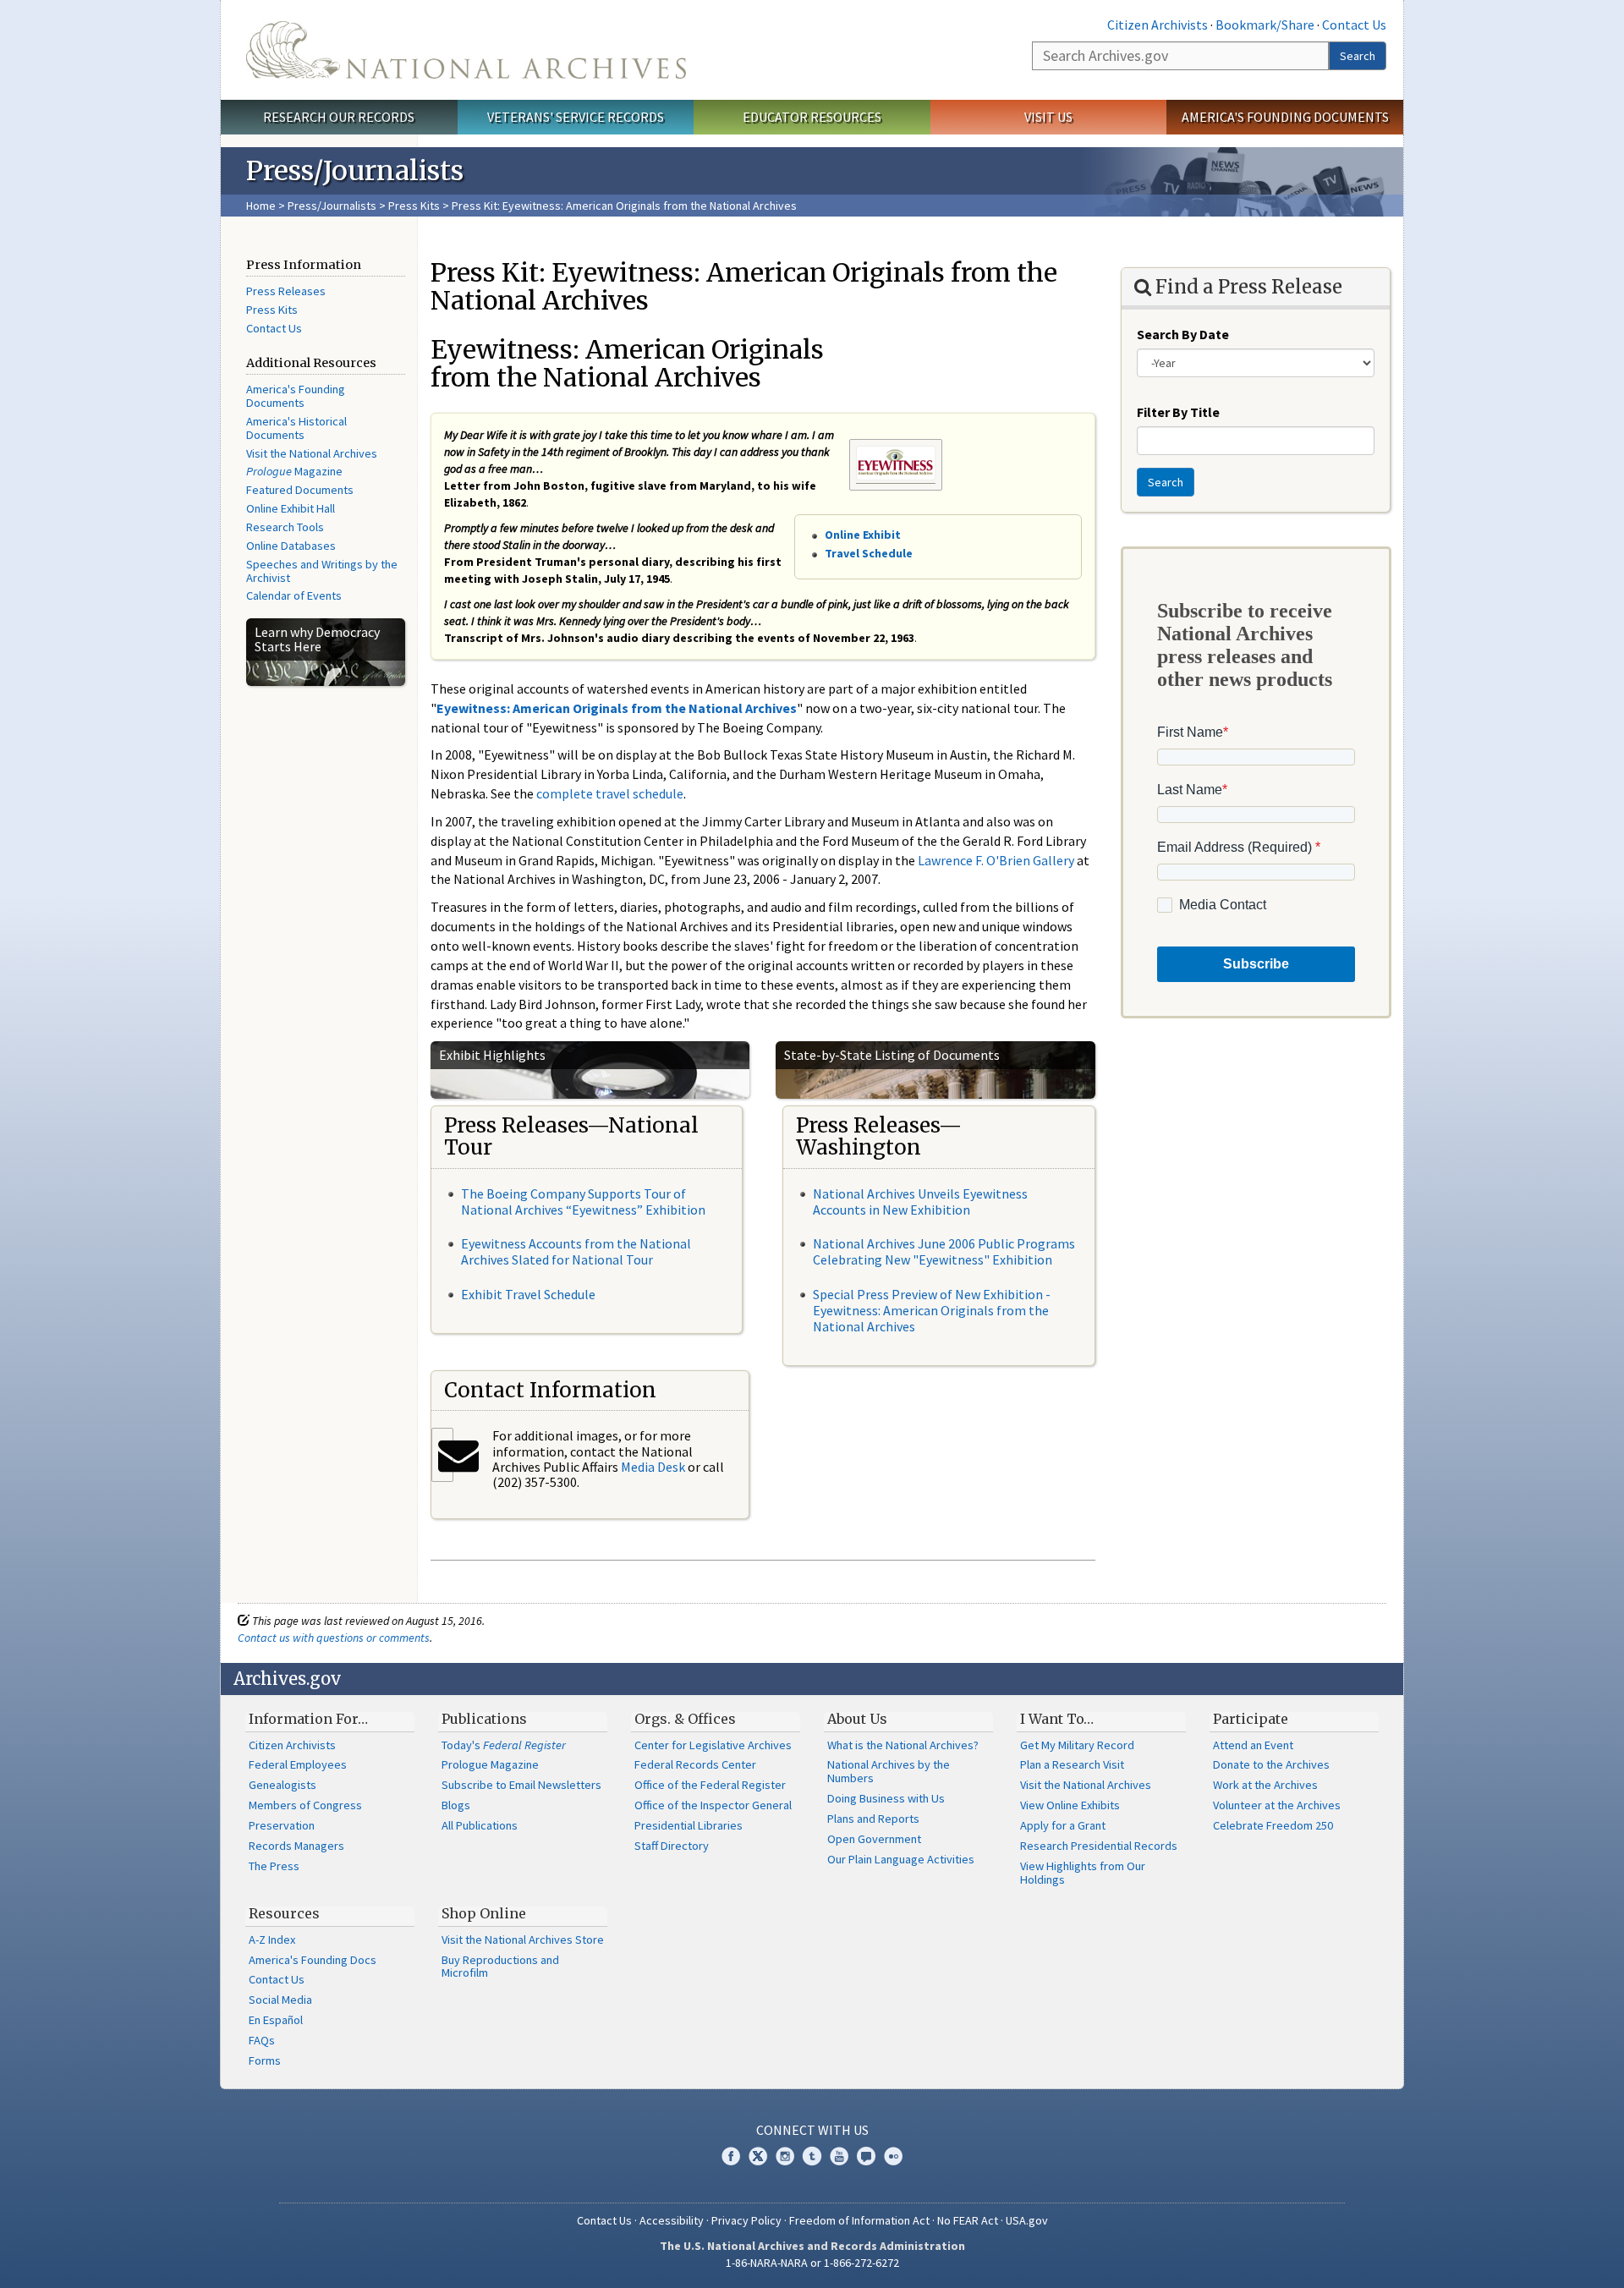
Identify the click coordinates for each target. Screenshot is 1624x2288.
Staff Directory (672, 1846)
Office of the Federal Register (710, 1785)
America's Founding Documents (1285, 117)
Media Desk (653, 1467)
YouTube (839, 2156)
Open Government (874, 1839)
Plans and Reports (873, 1819)
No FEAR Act (968, 2220)
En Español (276, 2020)
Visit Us (1048, 117)
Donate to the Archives (1271, 1764)
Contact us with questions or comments (334, 1638)
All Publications (480, 1825)
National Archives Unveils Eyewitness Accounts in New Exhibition (920, 1202)
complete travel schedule (610, 793)
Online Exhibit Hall (291, 508)
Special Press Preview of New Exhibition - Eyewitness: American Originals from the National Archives (932, 1310)
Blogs (456, 1805)
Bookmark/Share (1265, 25)
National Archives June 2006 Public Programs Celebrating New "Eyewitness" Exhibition (944, 1251)
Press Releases (286, 291)
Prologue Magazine (490, 1764)
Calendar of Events (294, 595)
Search (1358, 56)
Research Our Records (339, 117)
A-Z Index (272, 1940)
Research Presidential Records (1099, 1846)
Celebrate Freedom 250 (1273, 1825)
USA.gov (1027, 2220)
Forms (265, 2060)
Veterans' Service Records (576, 117)
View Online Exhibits (1070, 1805)
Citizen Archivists (1158, 25)
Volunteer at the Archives (1277, 1805)
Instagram (785, 2156)
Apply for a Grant (1063, 1825)
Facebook (731, 2156)
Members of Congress (305, 1805)
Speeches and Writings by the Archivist (322, 571)
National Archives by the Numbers (889, 1771)
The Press (274, 1866)
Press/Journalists (332, 206)
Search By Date (1183, 334)
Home (261, 206)
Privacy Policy (746, 2220)
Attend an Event (1253, 1745)
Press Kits (414, 206)
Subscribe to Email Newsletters (521, 1785)
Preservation (282, 1825)
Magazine (294, 471)
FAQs (262, 2040)
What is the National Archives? (903, 1745)
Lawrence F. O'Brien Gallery (996, 860)
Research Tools (285, 527)
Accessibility (672, 2220)
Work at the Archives (1265, 1785)
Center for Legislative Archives (713, 1745)
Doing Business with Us (886, 1798)
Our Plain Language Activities (901, 1859)
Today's (504, 1745)
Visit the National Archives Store (523, 1940)
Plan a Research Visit (1072, 1764)
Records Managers (296, 1846)
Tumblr (812, 2156)
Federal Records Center (695, 1764)
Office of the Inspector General (713, 1805)
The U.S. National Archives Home (466, 50)
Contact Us (1354, 25)
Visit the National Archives (312, 453)
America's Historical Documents (296, 428)
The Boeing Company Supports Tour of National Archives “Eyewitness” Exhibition (583, 1202)
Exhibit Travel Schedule (528, 1294)
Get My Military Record (1077, 1745)
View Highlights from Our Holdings (1083, 1873)
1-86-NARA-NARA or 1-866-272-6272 (812, 2263)
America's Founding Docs (313, 1960)
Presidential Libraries (689, 1825)
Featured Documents (300, 490)
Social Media (280, 2000)
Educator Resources (812, 117)
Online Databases (291, 546)
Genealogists (283, 1785)
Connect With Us (812, 2130)
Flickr (893, 2156)
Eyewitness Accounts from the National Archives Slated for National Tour (576, 1251)
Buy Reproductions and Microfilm (500, 1967)
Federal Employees (298, 1764)
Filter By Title (1178, 412)
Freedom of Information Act (859, 2220)
